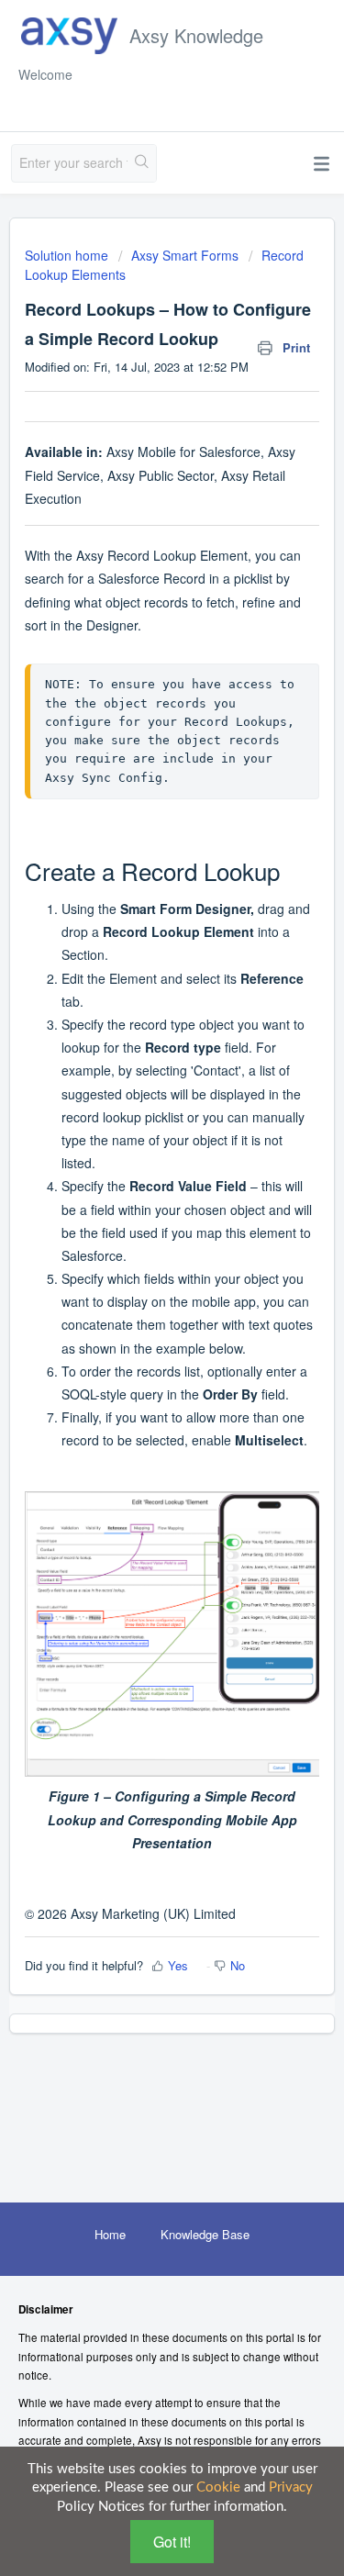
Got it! (172, 2542)
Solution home (68, 255)
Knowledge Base (205, 2234)
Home (110, 2234)
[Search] (142, 163)
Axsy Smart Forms (185, 255)
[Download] (139, 1308)
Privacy (291, 2487)
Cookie (218, 2487)
